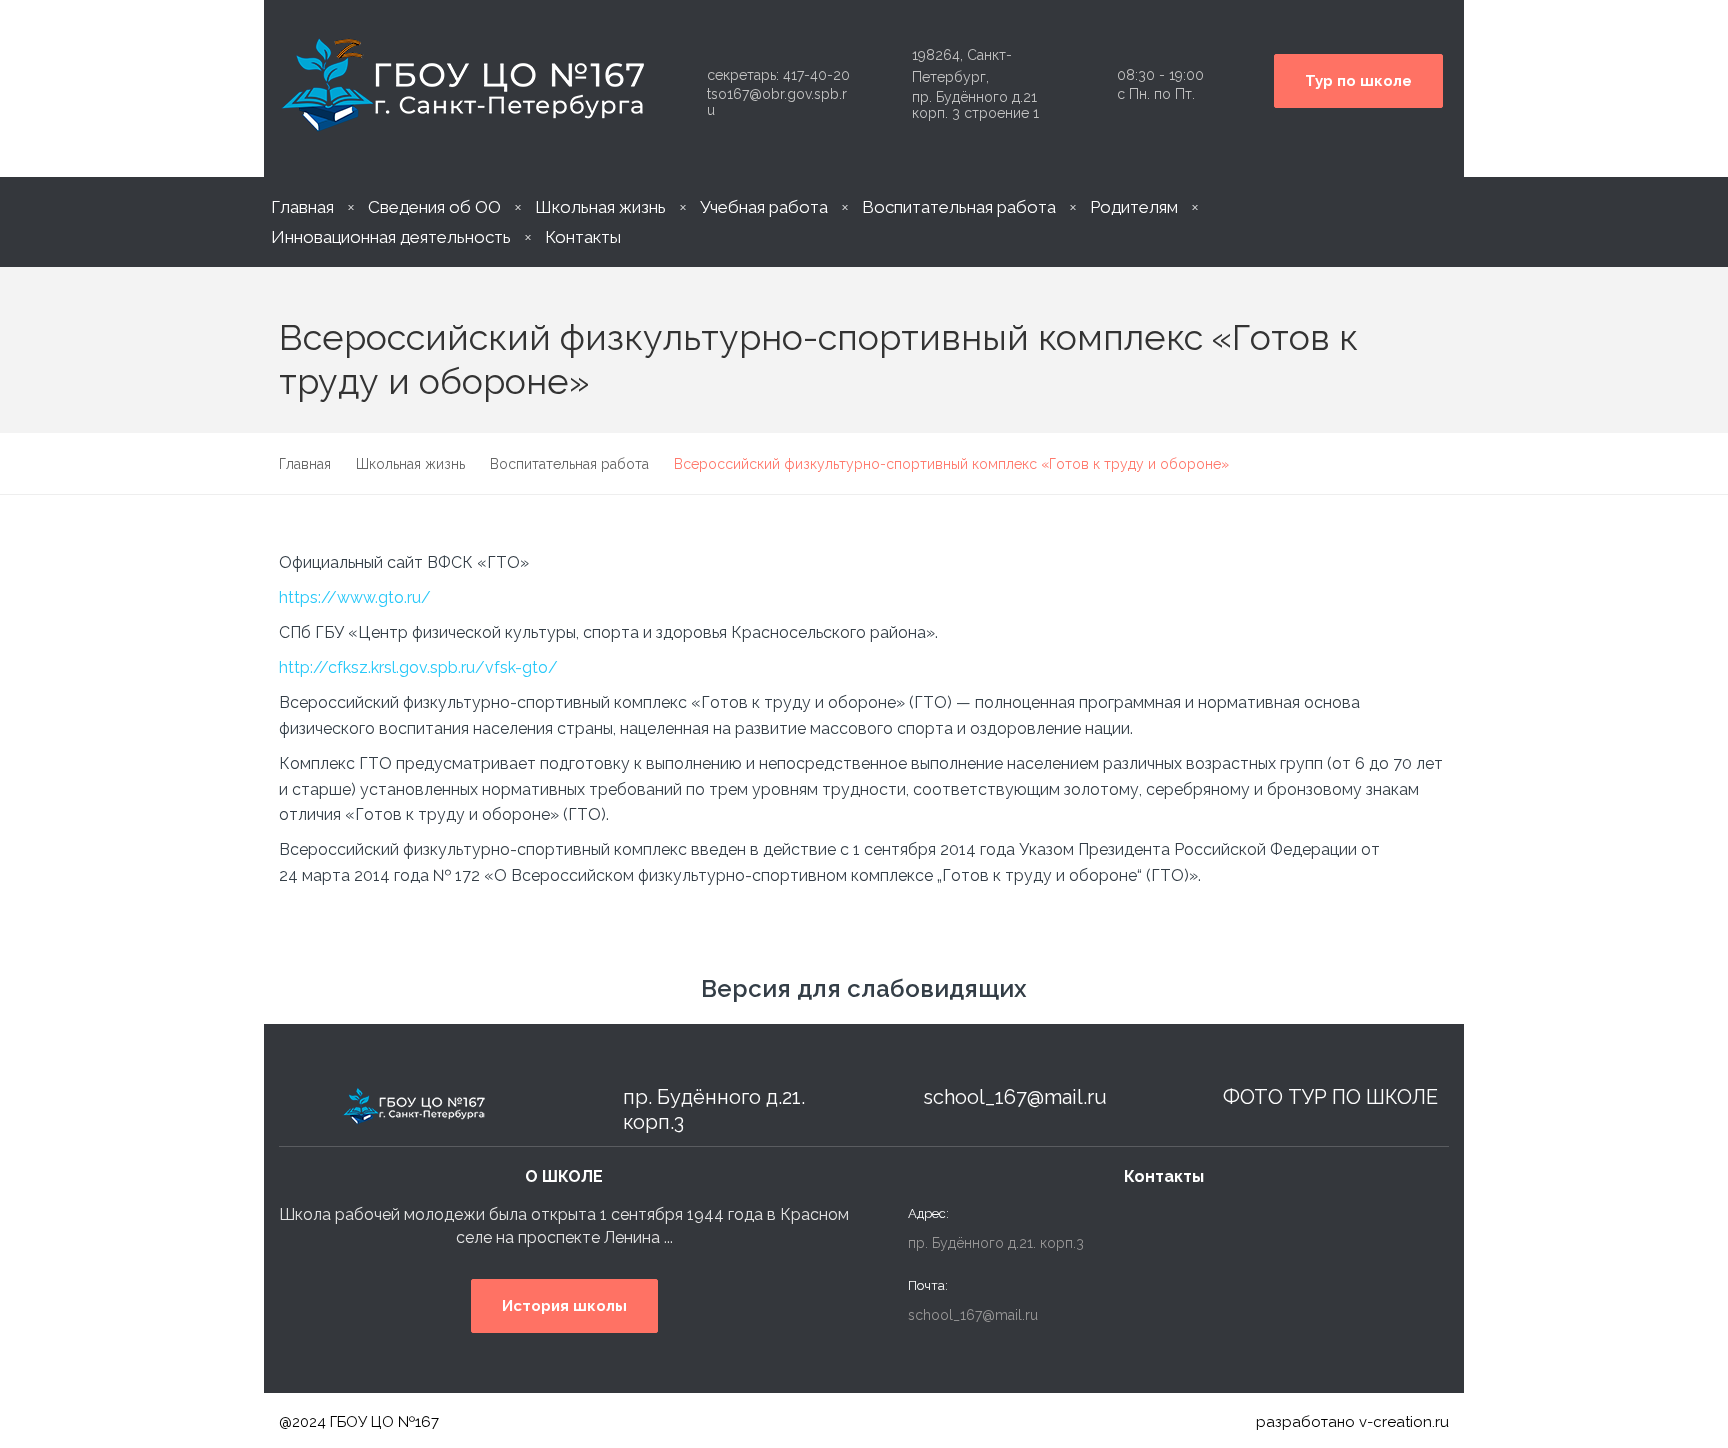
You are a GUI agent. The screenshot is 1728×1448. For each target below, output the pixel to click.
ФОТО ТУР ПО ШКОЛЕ (1330, 1097)
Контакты (583, 237)
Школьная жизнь (600, 207)
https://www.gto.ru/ (355, 597)
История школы (564, 1306)
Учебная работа (764, 207)
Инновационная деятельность (391, 237)
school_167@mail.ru (1015, 1097)
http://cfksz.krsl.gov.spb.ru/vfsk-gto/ (418, 667)
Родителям (1134, 207)
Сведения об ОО (434, 207)
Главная (302, 207)
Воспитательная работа (959, 207)
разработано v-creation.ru (1352, 1422)
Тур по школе (1358, 81)
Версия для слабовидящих (864, 988)
